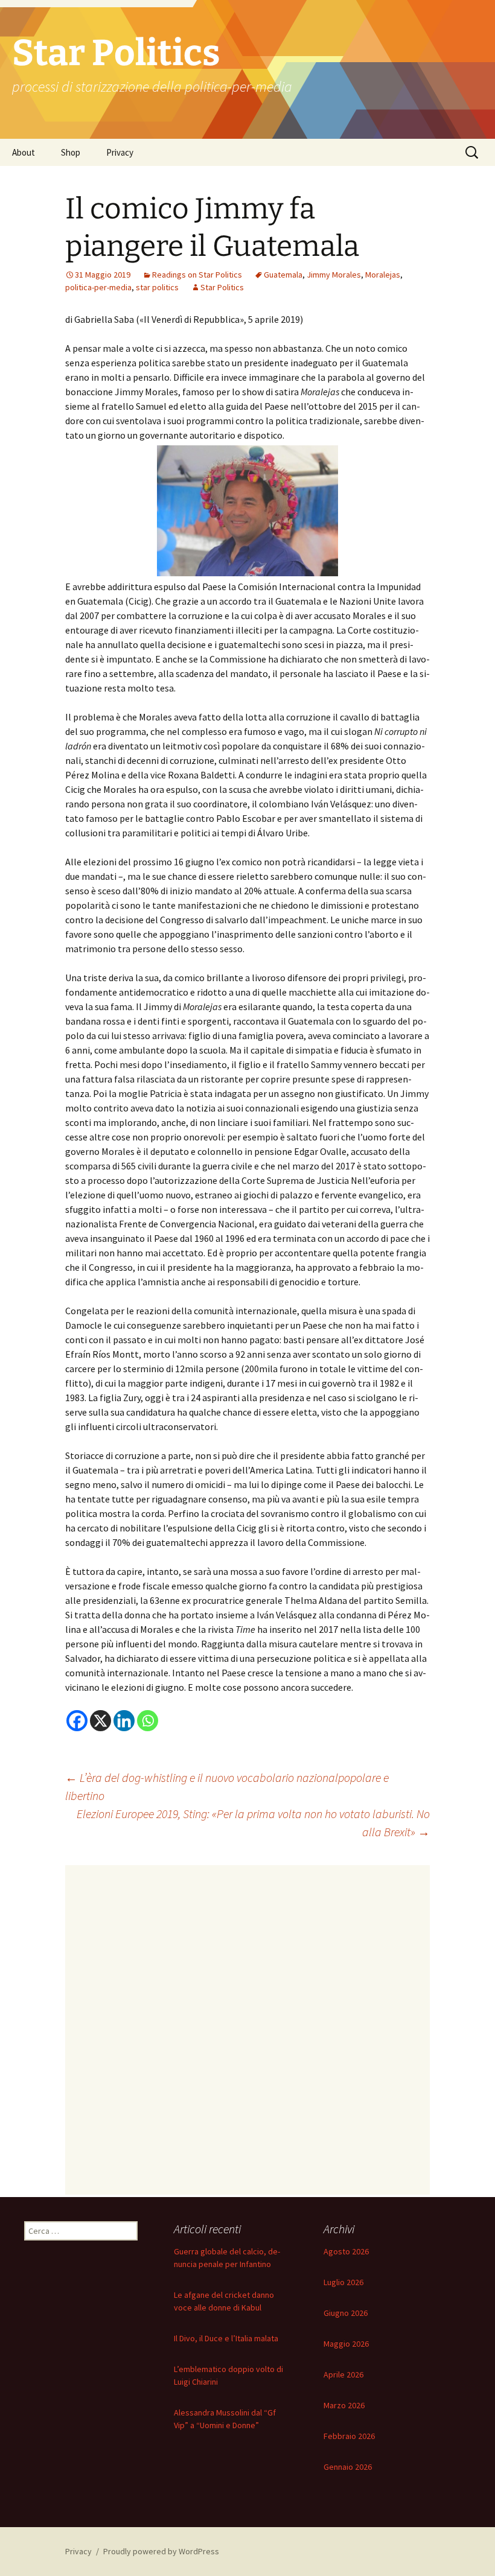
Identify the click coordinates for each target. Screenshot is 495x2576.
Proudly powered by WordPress (161, 2551)
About (24, 152)
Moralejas (383, 275)
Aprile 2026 (343, 2374)
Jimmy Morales (334, 275)
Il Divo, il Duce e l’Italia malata (226, 2338)
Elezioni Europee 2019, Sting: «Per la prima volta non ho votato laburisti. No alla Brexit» (253, 1823)
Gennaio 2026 (348, 2467)
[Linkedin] (124, 1721)
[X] (101, 1721)
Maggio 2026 (346, 2344)
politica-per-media (98, 287)
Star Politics (222, 287)
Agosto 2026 (346, 2251)
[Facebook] (77, 1721)
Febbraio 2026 (349, 2436)
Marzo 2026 (344, 2405)
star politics (157, 287)
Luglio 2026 (343, 2282)
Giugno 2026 (346, 2313)
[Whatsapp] (148, 1721)
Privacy (120, 152)
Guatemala (283, 275)
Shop (71, 152)
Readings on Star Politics (197, 275)
